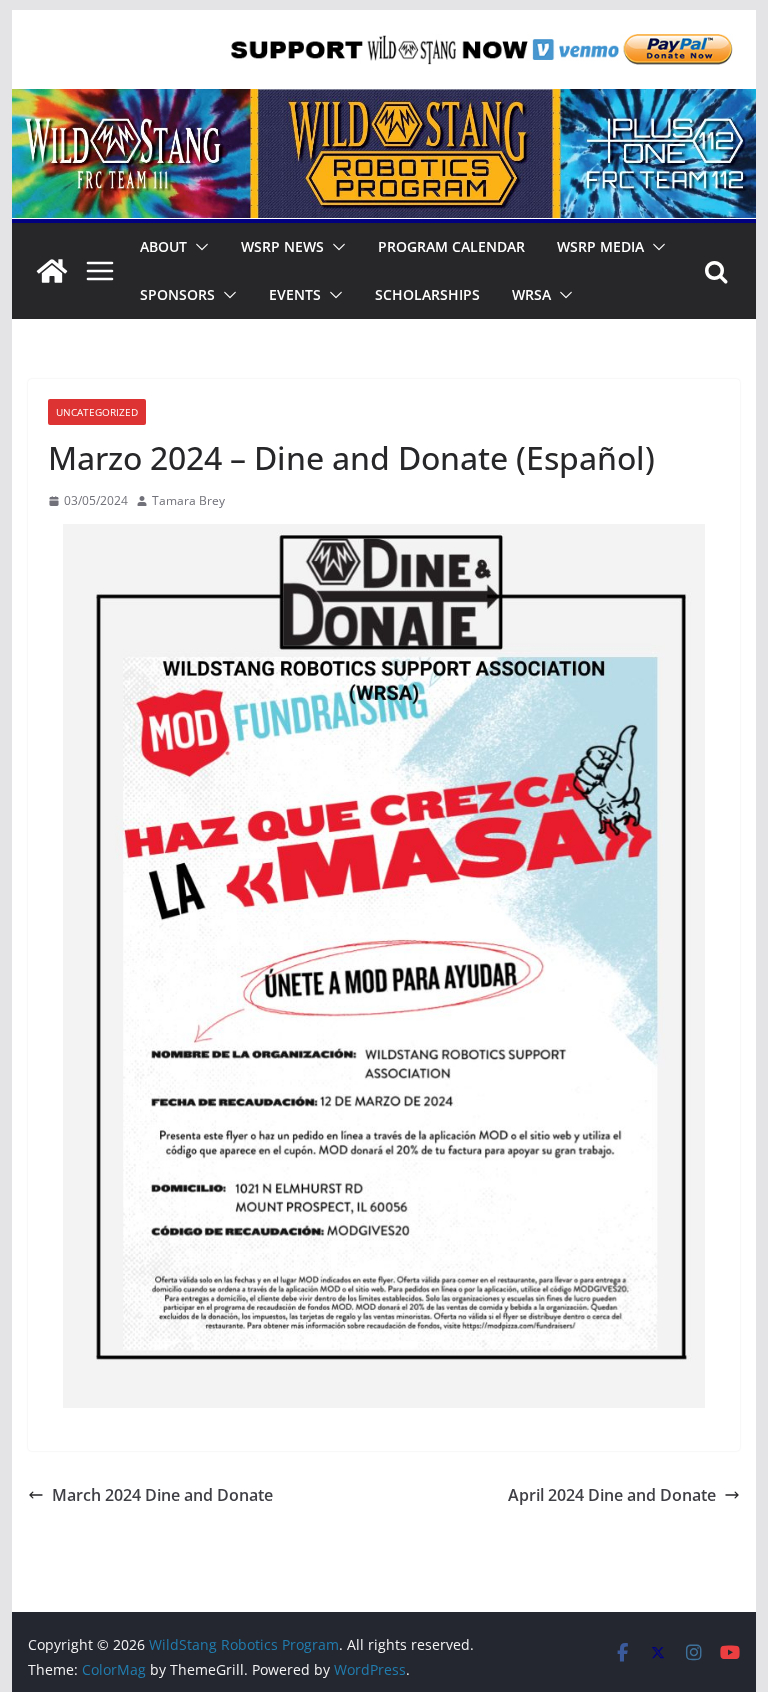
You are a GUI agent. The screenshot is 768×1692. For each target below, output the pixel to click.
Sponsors (177, 294)
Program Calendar (451, 246)
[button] (198, 247)
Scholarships (427, 294)
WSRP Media (600, 246)
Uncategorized (97, 412)
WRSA (531, 294)
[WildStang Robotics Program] (384, 103)
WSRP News (282, 246)
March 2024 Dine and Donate (162, 1495)
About (163, 246)
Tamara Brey (188, 500)
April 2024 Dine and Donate (612, 1495)
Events (295, 294)
